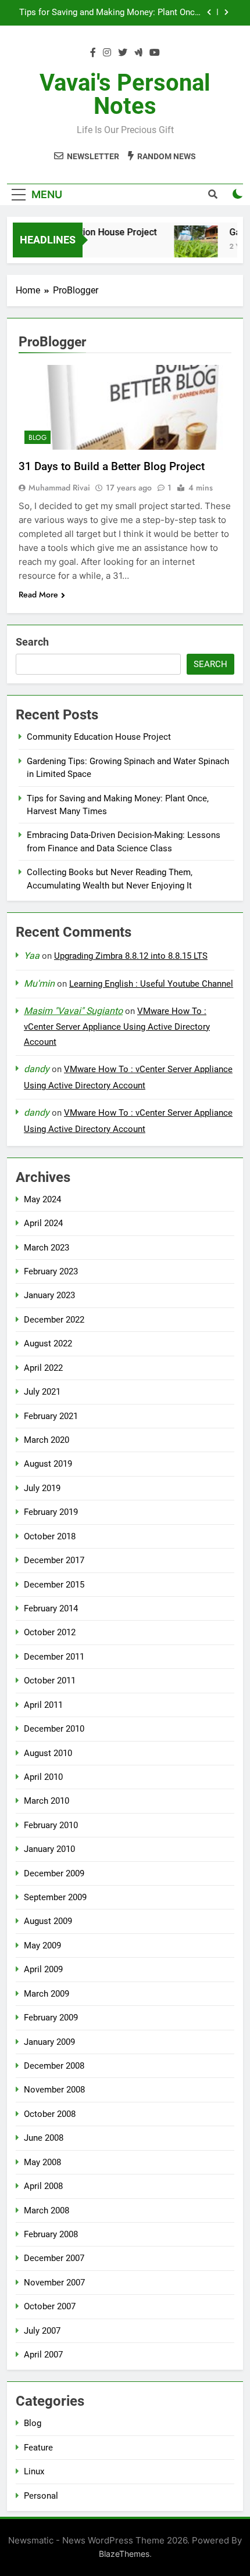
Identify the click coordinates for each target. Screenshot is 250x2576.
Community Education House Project (99, 737)
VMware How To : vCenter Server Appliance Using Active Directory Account (117, 1027)
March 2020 (47, 1440)
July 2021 (42, 1392)
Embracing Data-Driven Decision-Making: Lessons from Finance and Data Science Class (111, 20)
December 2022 (54, 1320)
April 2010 (43, 1777)
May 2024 (42, 1199)
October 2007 (50, 2306)
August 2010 (48, 1753)
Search (32, 642)
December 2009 (54, 1873)
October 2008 (50, 2114)
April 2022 (43, 1368)
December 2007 (54, 2258)
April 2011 (43, 1705)
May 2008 (42, 2162)
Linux (34, 2471)
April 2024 (43, 1223)
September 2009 (55, 1897)
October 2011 (50, 1681)
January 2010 (49, 1849)
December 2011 (54, 1657)
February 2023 (51, 1271)
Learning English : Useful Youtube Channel (151, 984)
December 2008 (54, 2066)
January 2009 (49, 2042)
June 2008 (44, 2138)
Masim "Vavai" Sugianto (73, 1011)
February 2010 (51, 1825)
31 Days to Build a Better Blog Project (112, 466)
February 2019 (51, 1512)
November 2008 (54, 2090)
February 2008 (51, 2234)
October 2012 (50, 1632)
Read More (38, 594)
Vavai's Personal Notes (125, 94)
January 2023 (49, 1295)
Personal (41, 2496)
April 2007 (43, 2355)
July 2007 (42, 2331)
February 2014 (51, 1608)
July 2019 (42, 1488)
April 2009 (43, 1969)
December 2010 (54, 1729)
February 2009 (51, 2018)
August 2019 (48, 1464)
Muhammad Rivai (59, 488)
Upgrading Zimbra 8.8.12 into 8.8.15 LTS (131, 956)
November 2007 (54, 2283)
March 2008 (47, 2210)
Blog (37, 438)
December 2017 (54, 1560)
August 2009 (48, 1921)
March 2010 (47, 1801)
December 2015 (54, 1585)
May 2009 (42, 1946)
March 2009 (47, 1994)
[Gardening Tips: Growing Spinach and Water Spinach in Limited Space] (190, 247)
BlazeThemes (124, 2554)
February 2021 (51, 1416)
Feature (38, 2448)
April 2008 (43, 2186)
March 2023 (47, 1248)
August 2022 (48, 1343)
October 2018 (50, 1536)
